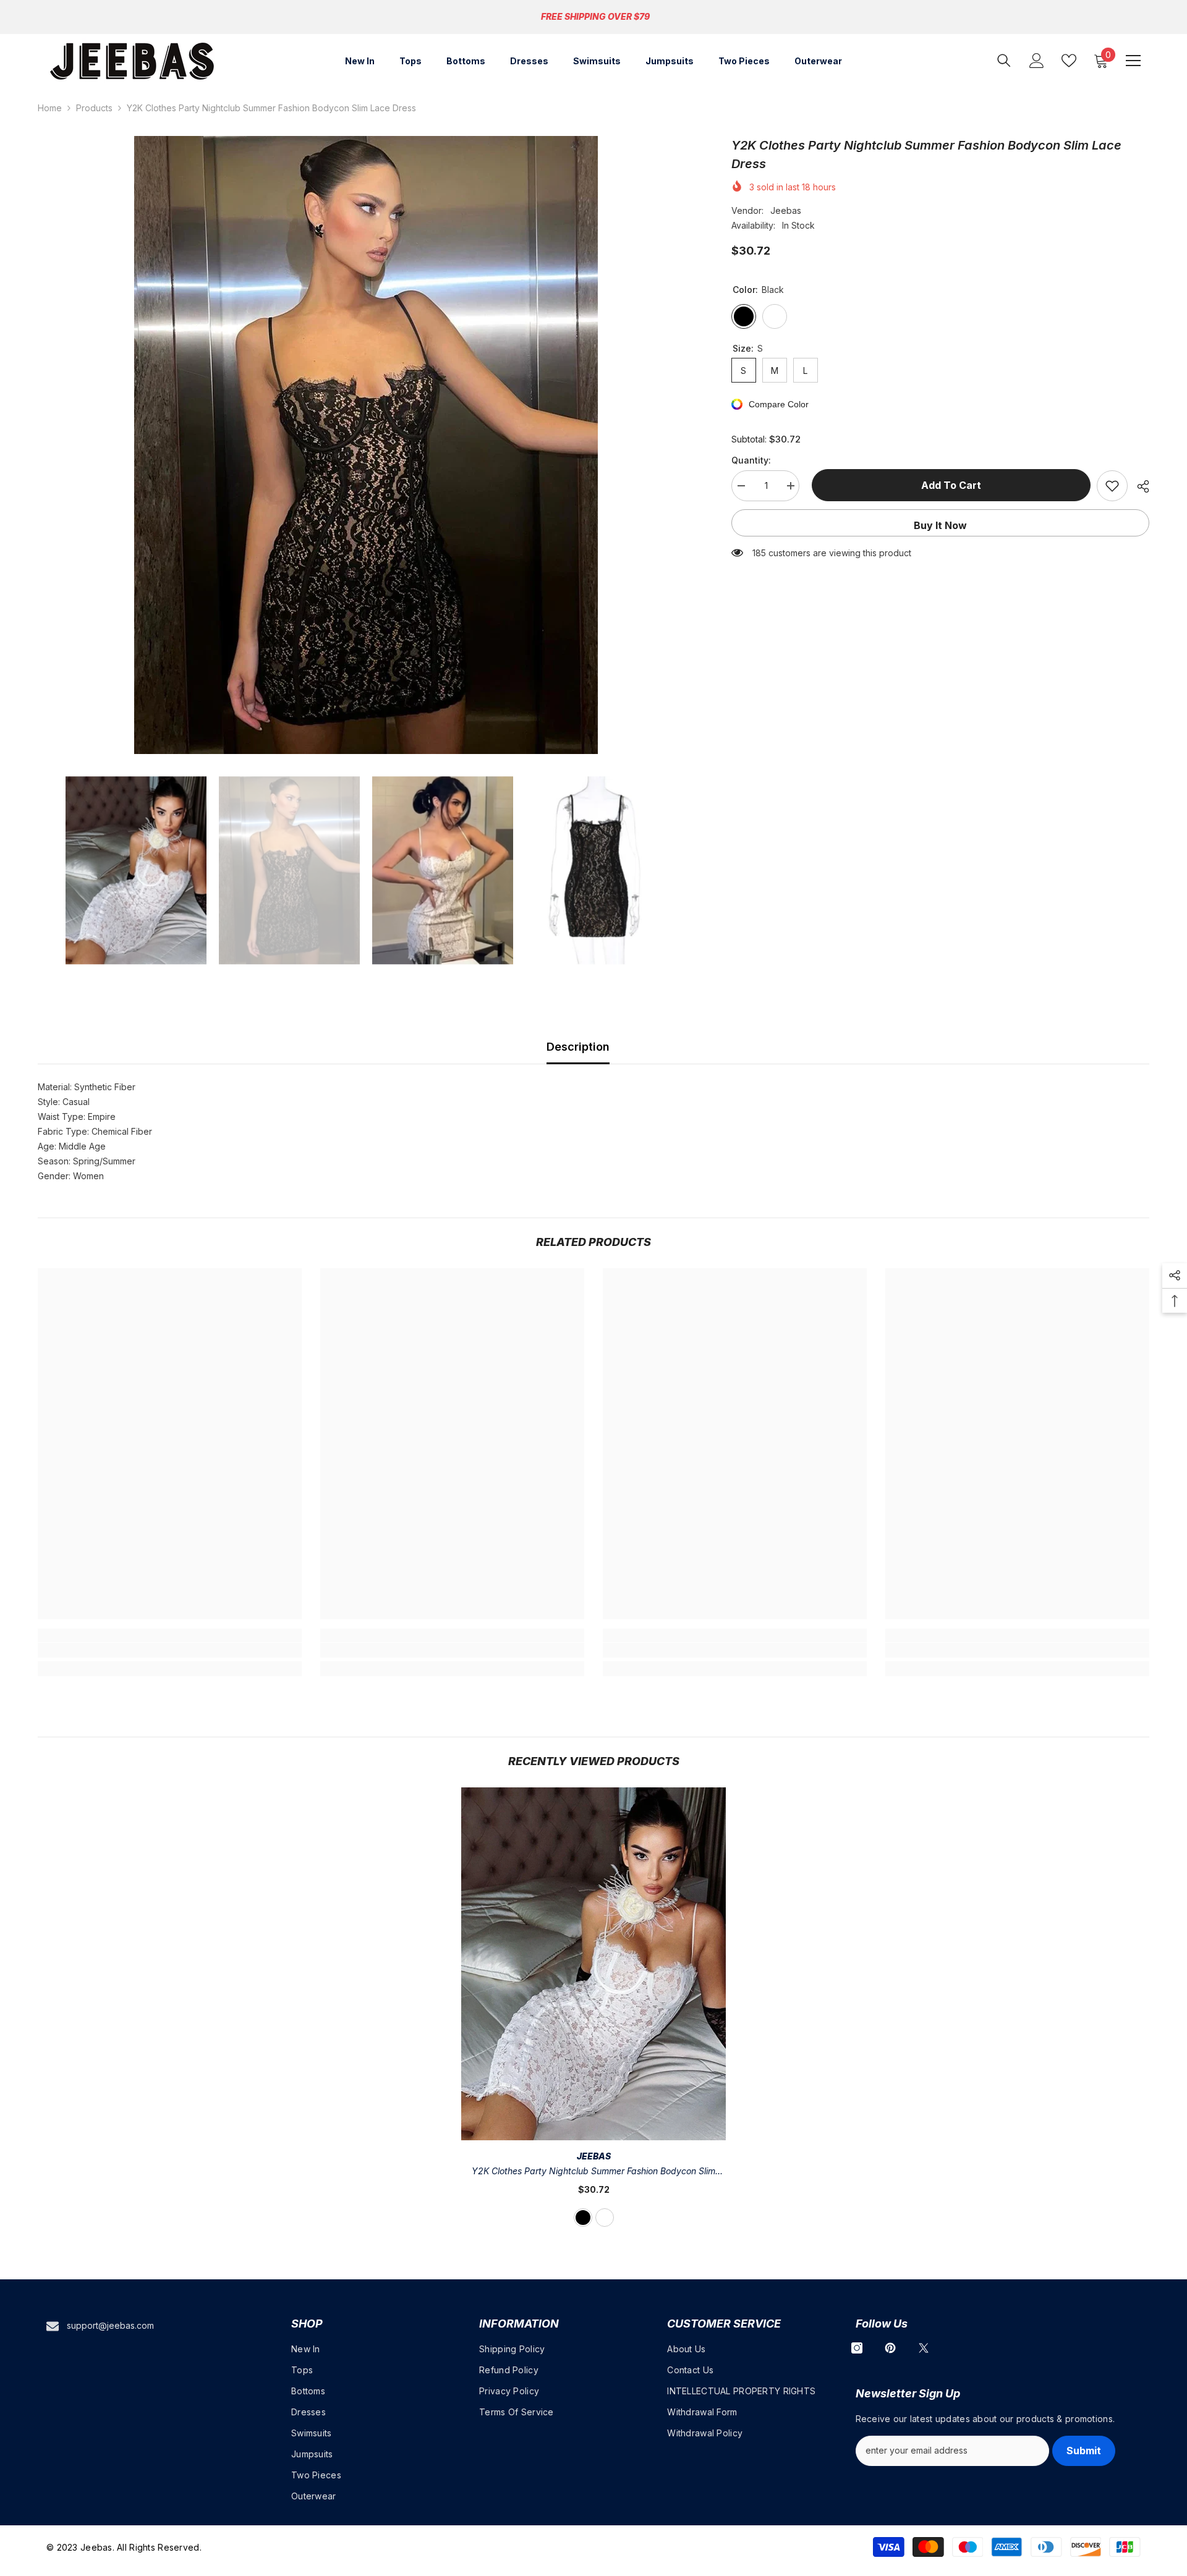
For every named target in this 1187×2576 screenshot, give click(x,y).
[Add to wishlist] (1112, 486)
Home (50, 108)
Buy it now (940, 525)
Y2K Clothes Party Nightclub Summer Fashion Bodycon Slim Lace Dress (593, 2172)
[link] (170, 1650)
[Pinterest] (890, 2348)
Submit (1084, 2451)
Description (578, 1047)
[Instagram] (857, 2348)
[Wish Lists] (1069, 61)
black (583, 2218)
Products (94, 108)
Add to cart (948, 485)
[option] (366, 445)
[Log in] (1037, 61)
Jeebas (786, 210)
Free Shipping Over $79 (595, 16)
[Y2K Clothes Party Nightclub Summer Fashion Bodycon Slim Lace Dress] (593, 1964)
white (605, 2218)
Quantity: (751, 460)
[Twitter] (924, 2348)
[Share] (1138, 486)
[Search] (1004, 60)
